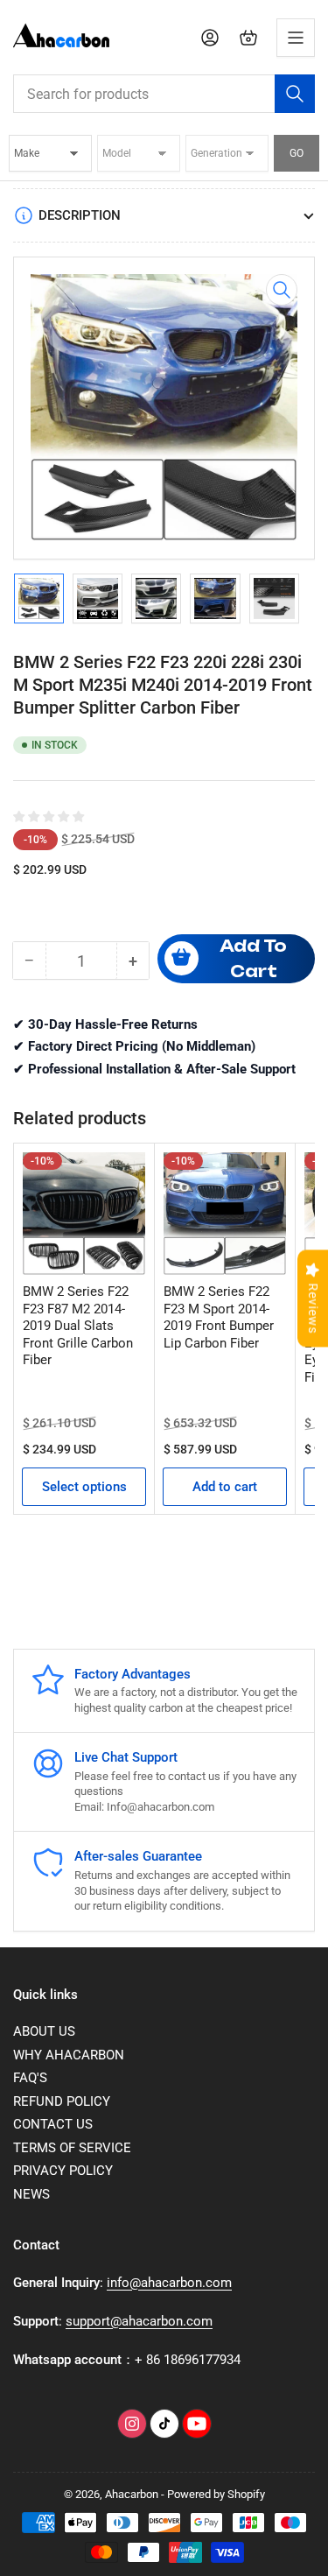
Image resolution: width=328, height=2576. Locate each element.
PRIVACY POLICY (63, 2171)
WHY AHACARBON (69, 2055)
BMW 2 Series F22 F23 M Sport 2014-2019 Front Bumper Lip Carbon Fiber (219, 1317)
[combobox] (164, 94)
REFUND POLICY (62, 2101)
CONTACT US (53, 2124)
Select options (84, 1487)
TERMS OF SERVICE (72, 2148)
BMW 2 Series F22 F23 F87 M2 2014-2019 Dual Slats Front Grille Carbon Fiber (78, 1326)
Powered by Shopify (216, 2494)
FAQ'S (30, 2078)
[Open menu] (296, 38)
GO (297, 153)
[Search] (295, 94)
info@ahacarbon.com (169, 2283)
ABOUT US (44, 2031)
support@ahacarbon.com (139, 2321)
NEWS (31, 2194)
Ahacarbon (132, 2494)
